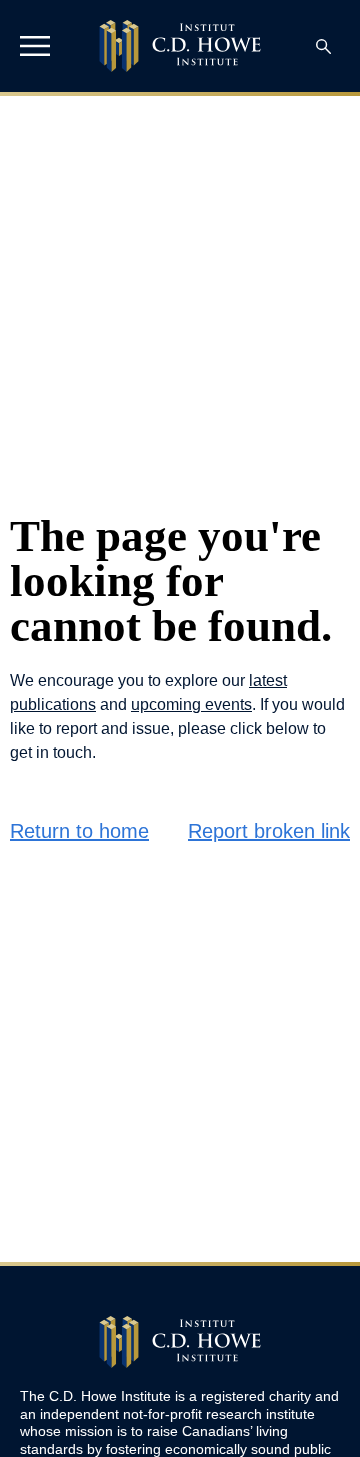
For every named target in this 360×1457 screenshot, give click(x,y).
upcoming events (191, 704)
